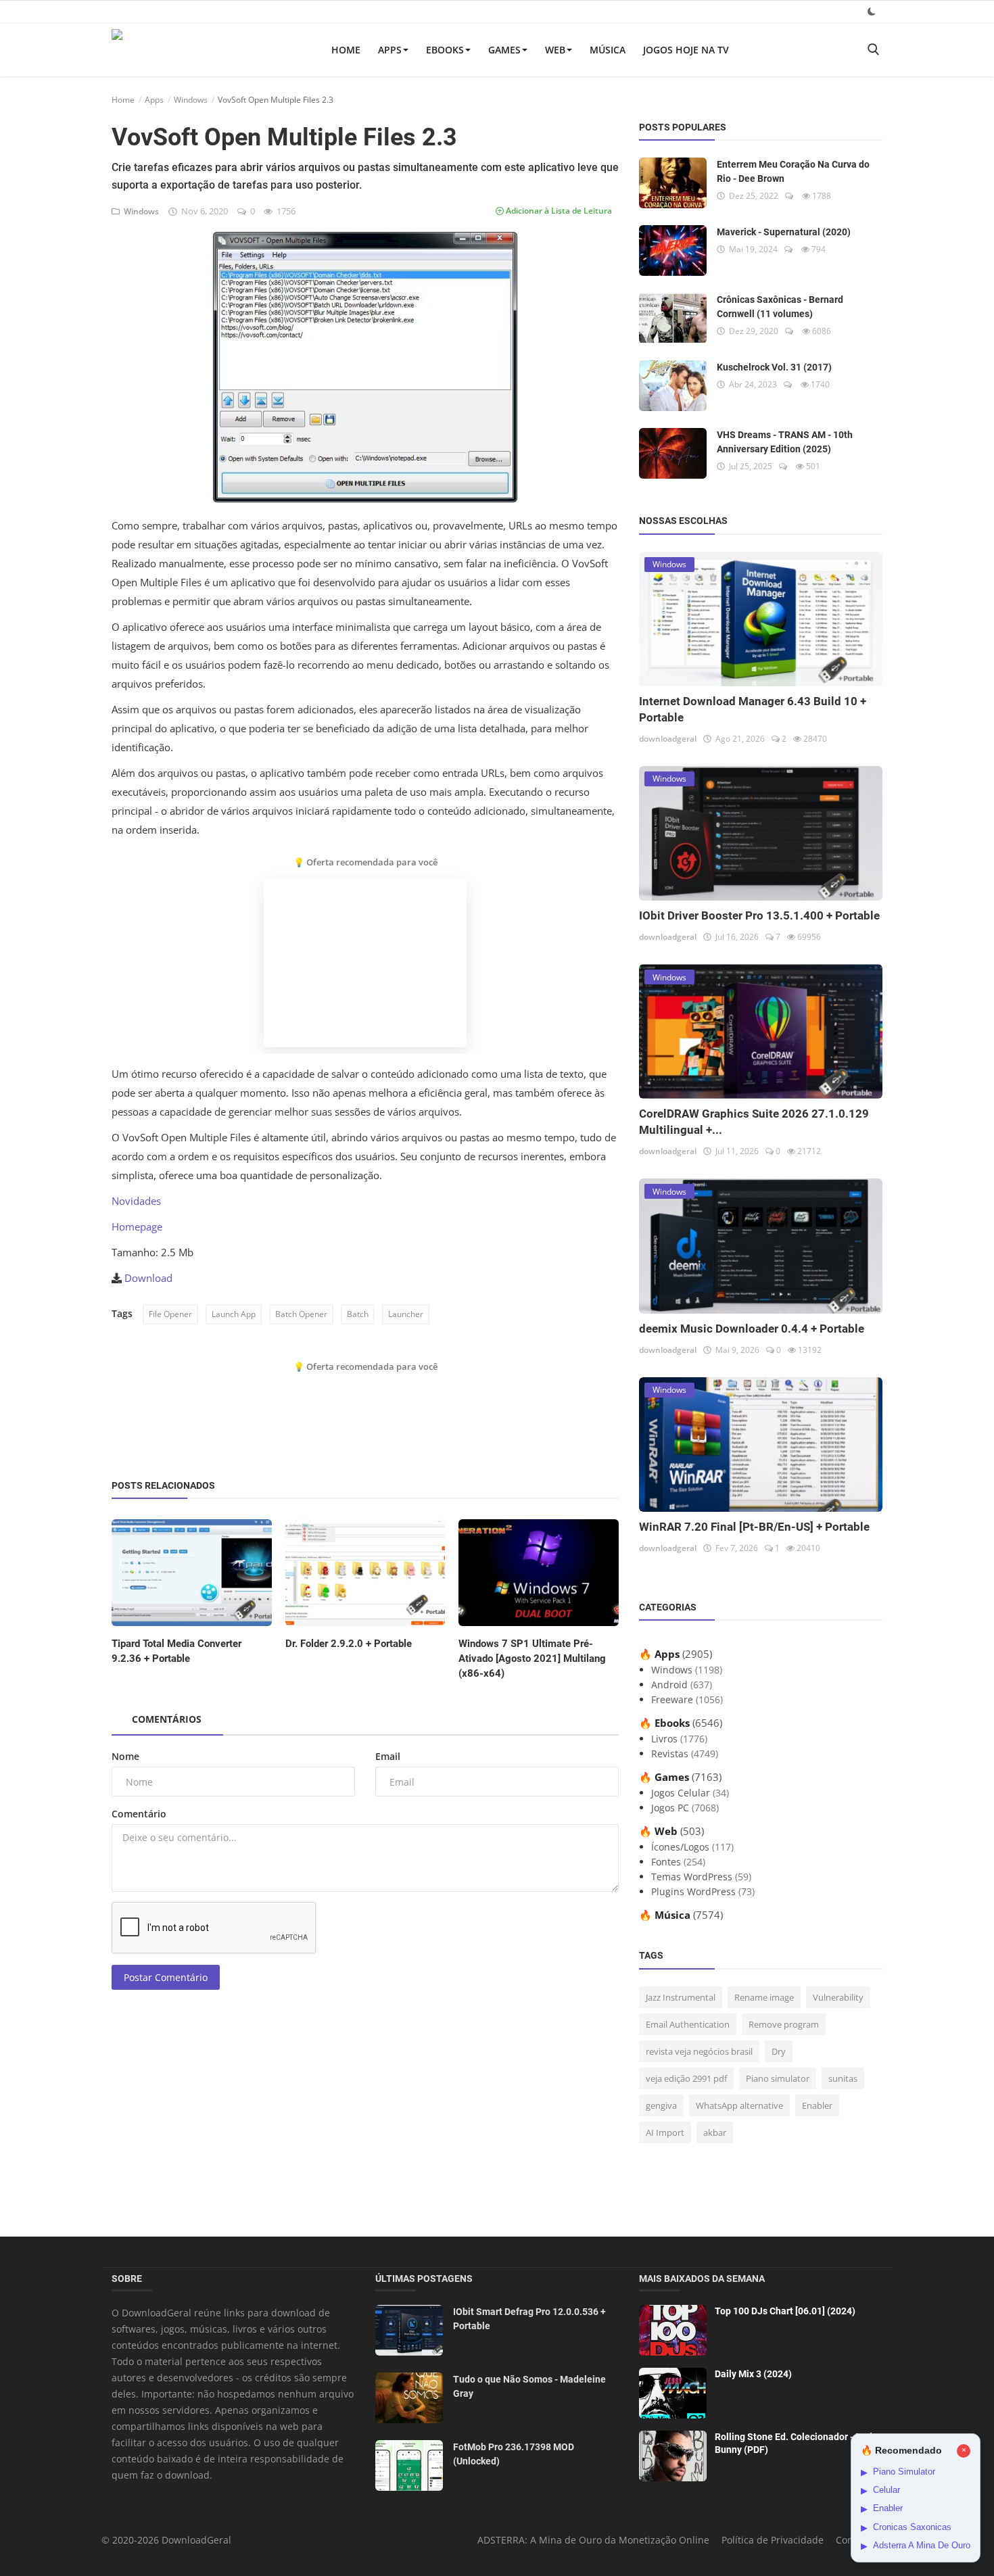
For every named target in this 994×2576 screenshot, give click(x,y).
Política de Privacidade (773, 2540)
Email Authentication (688, 2024)
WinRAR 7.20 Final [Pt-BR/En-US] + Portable (754, 1527)
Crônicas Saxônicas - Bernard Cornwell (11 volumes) (780, 307)
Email (388, 1756)
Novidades (136, 1201)
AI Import (665, 2132)
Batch (358, 1314)
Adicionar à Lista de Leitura (558, 211)
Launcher (406, 1314)
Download (148, 1278)
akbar (715, 2132)
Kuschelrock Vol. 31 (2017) (774, 367)
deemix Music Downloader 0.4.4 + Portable (752, 1329)
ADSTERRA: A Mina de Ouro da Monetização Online (593, 2540)
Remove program (784, 2024)
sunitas (843, 2078)
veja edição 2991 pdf (686, 2078)
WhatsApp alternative (739, 2105)
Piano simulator (778, 2078)
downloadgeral (668, 739)
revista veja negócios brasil (699, 2051)
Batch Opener (301, 1314)
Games (504, 50)
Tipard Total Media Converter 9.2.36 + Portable (176, 1651)
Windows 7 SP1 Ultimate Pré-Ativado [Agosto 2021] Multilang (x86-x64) (532, 1659)
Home (346, 50)
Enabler (817, 2105)
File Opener (170, 1314)
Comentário (139, 1814)
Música (608, 50)
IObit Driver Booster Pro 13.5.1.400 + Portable (759, 915)
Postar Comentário (166, 1977)
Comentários (167, 1719)
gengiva (661, 2105)
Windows (191, 100)
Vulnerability (838, 1997)
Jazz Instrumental (681, 1997)
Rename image (764, 1997)
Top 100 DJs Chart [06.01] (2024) (785, 2311)
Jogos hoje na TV (686, 50)
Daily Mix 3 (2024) (753, 2374)
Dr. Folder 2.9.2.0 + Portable (349, 1644)
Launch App (234, 1314)
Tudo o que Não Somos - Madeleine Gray (529, 2386)
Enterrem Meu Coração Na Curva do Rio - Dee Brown (793, 171)
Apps (390, 50)
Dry (779, 2051)
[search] (873, 50)
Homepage (137, 1226)
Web (555, 50)
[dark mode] (872, 11)
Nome (125, 1756)
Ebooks (445, 50)
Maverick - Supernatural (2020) (784, 232)
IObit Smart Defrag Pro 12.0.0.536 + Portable (529, 2319)
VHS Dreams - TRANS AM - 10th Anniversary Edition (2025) (785, 442)
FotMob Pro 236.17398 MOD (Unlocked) (514, 2454)
